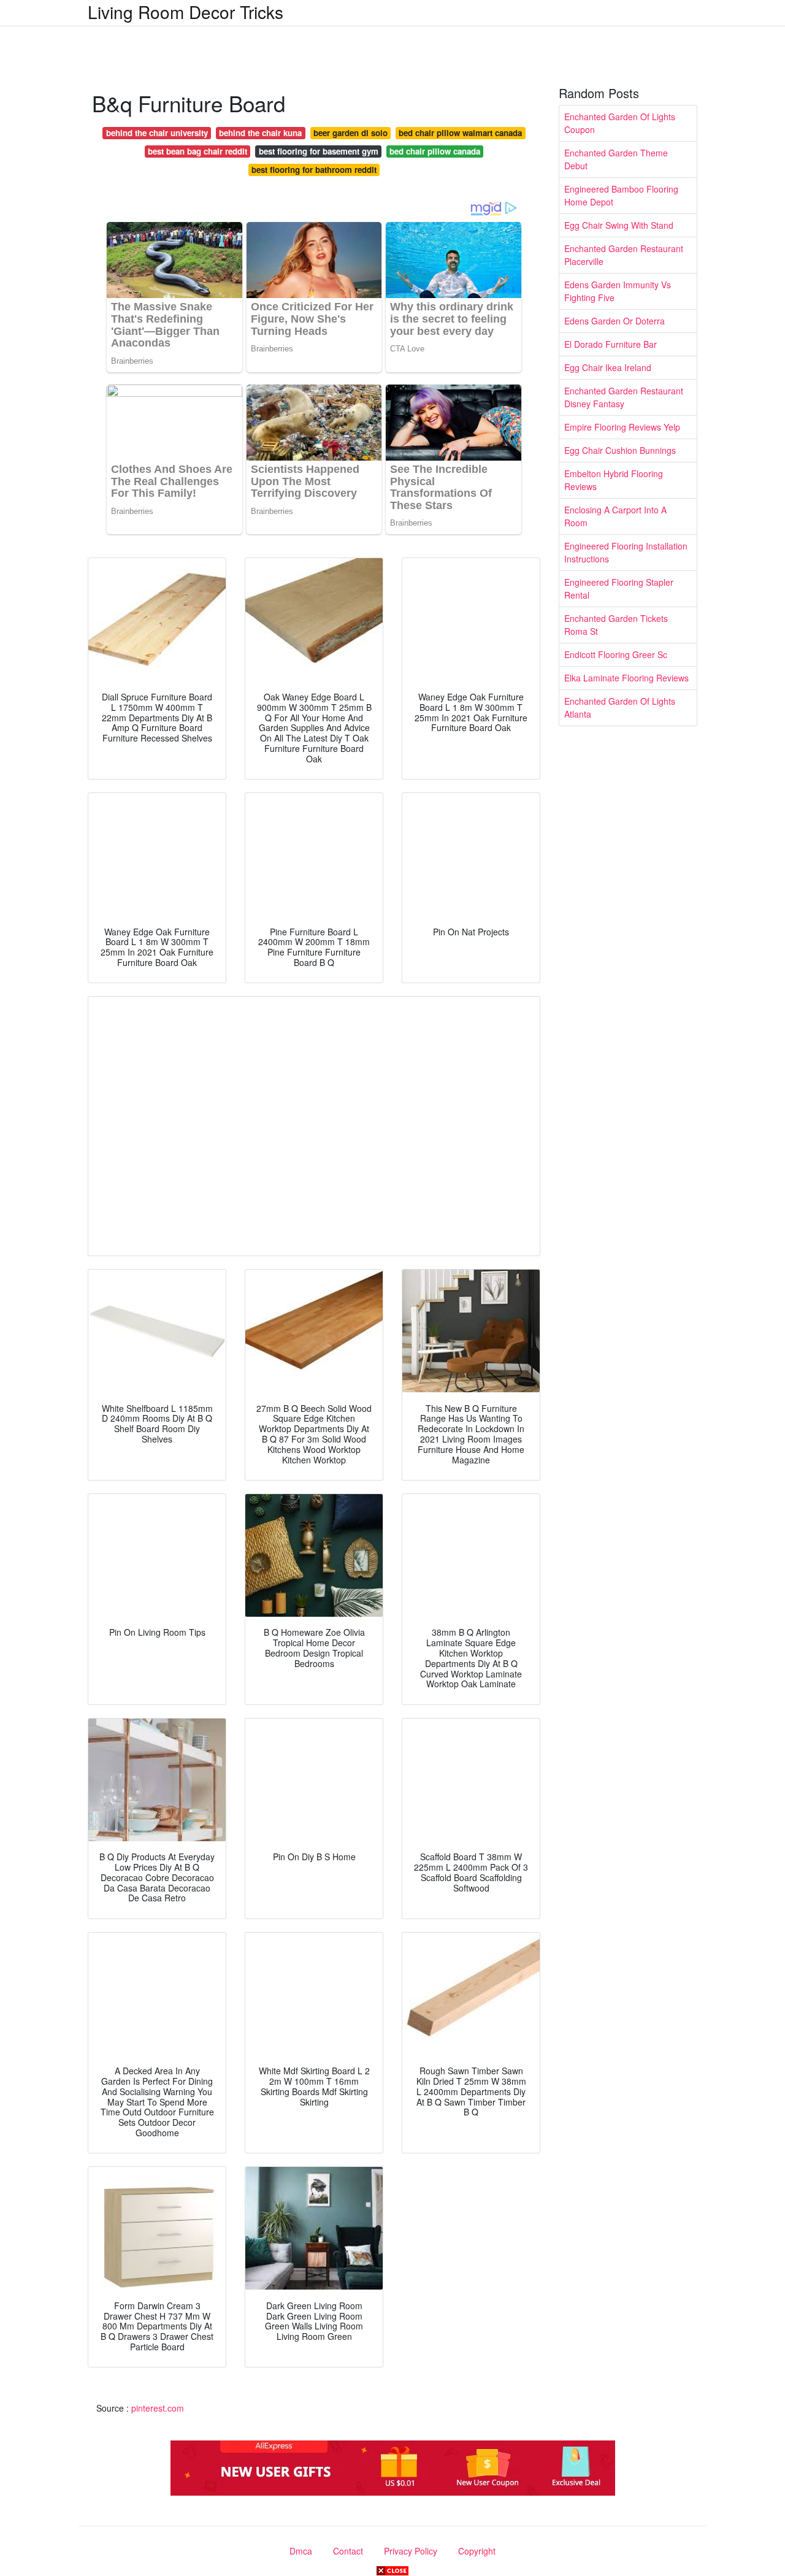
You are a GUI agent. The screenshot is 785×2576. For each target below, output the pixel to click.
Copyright (477, 2551)
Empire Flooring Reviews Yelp (622, 427)
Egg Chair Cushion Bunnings (620, 450)
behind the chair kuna (260, 133)
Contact (348, 2551)
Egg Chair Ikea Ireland (608, 367)
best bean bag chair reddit (197, 151)
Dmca (301, 2551)
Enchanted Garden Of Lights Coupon (620, 123)
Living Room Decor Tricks (186, 12)
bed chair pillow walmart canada (460, 133)
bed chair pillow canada (435, 151)
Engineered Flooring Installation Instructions (626, 552)
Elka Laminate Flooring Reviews (626, 678)
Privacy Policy (411, 2551)
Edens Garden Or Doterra (615, 321)
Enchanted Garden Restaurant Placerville (624, 255)
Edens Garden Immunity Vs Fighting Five (618, 291)
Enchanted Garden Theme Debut (616, 159)
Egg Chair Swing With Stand (619, 225)
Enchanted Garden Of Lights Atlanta (620, 707)
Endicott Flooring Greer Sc (616, 654)
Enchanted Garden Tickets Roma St (616, 625)
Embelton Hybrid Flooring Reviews (614, 480)
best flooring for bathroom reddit (314, 170)
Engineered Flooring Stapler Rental (619, 588)
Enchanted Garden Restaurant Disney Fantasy (624, 397)
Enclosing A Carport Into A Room (615, 516)
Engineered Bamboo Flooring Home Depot (621, 195)
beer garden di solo (350, 133)
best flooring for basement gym (319, 151)
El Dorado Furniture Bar (611, 344)
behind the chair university (157, 133)
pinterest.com (158, 2408)
